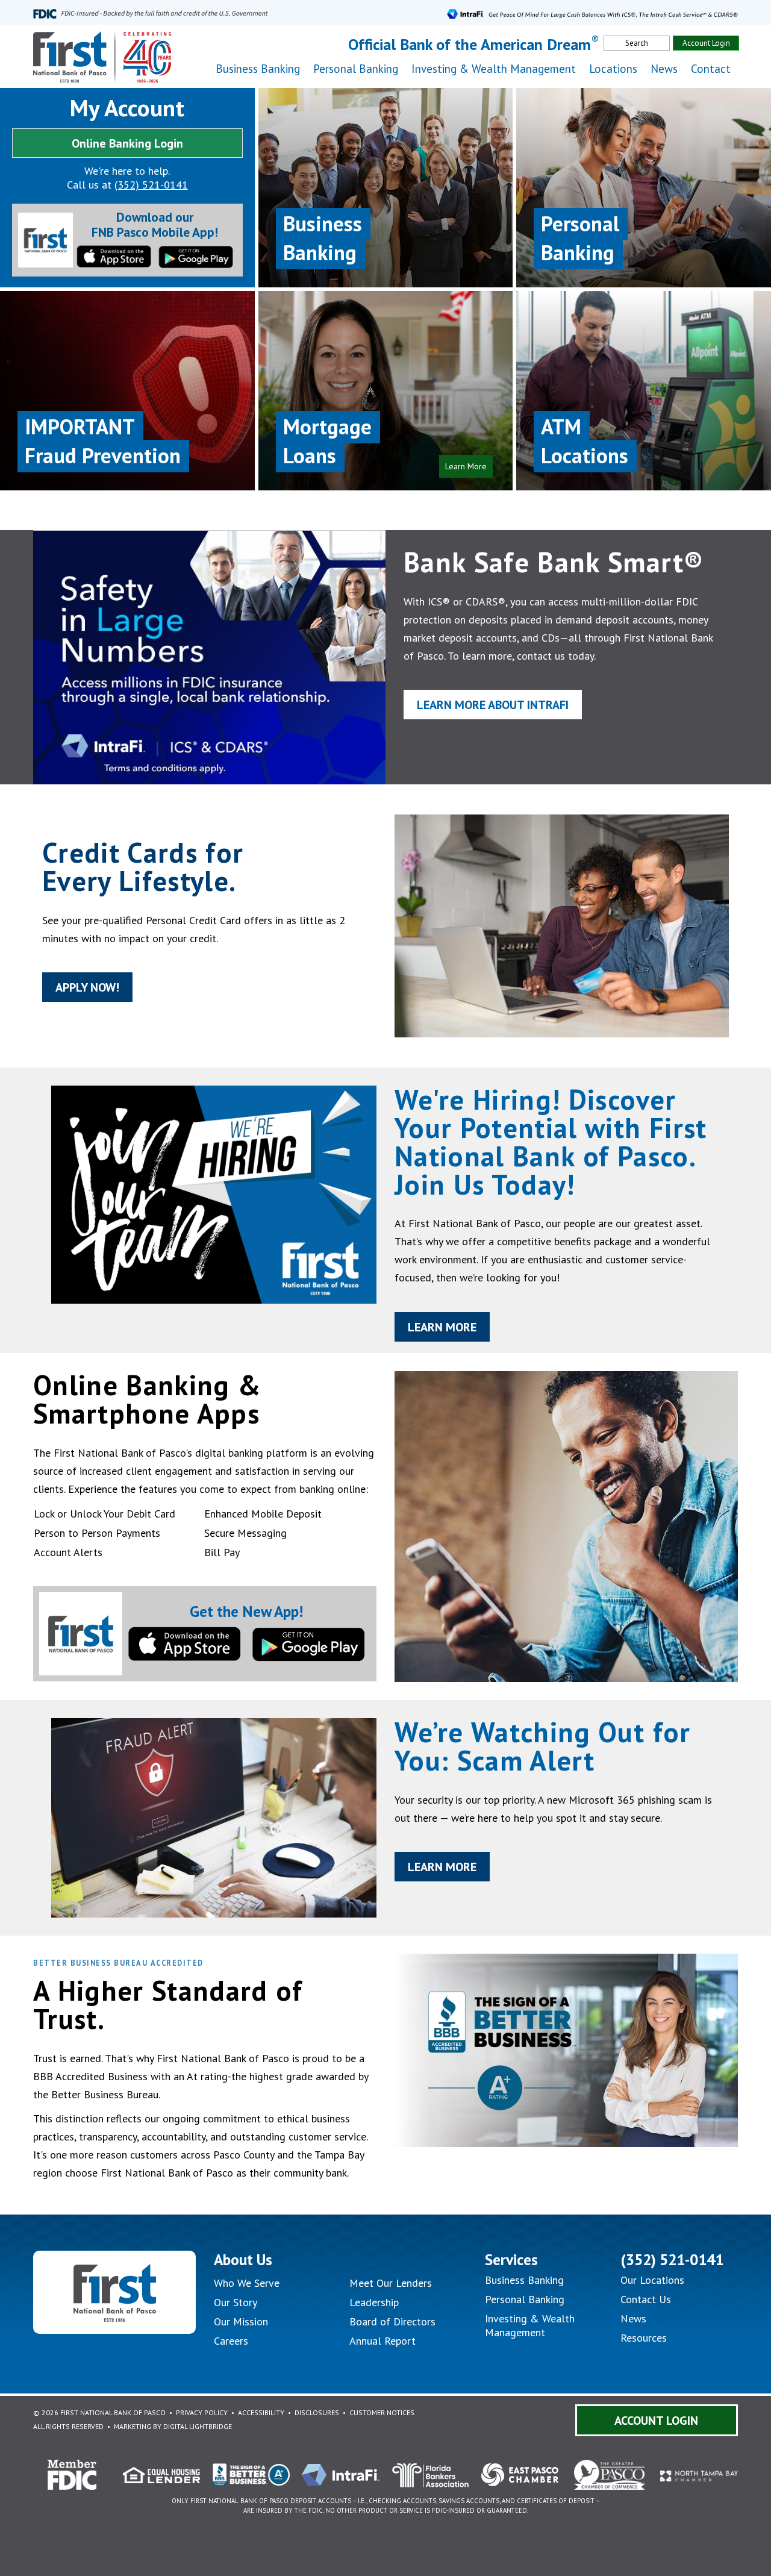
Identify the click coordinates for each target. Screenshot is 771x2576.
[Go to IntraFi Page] (592, 12)
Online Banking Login (127, 143)
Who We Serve (247, 2283)
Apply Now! (87, 987)
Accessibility (261, 2412)
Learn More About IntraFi (493, 705)
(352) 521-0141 (151, 185)
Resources (644, 2338)
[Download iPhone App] (114, 255)
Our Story (236, 2302)
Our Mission (241, 2321)
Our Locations (652, 2280)
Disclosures (317, 2412)
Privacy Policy (202, 2412)
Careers (231, 2341)
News (664, 69)
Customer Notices (382, 2412)
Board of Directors (392, 2321)
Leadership (374, 2302)
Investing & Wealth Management (494, 69)
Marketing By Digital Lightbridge (173, 2426)
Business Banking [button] (258, 69)
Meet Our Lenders (391, 2283)
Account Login (706, 43)
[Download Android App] (196, 256)
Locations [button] (613, 69)
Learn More (442, 1327)
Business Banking (524, 2280)
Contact (711, 69)
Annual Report (382, 2341)
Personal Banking (525, 2299)
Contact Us (646, 2299)
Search (637, 43)
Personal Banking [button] (356, 69)
